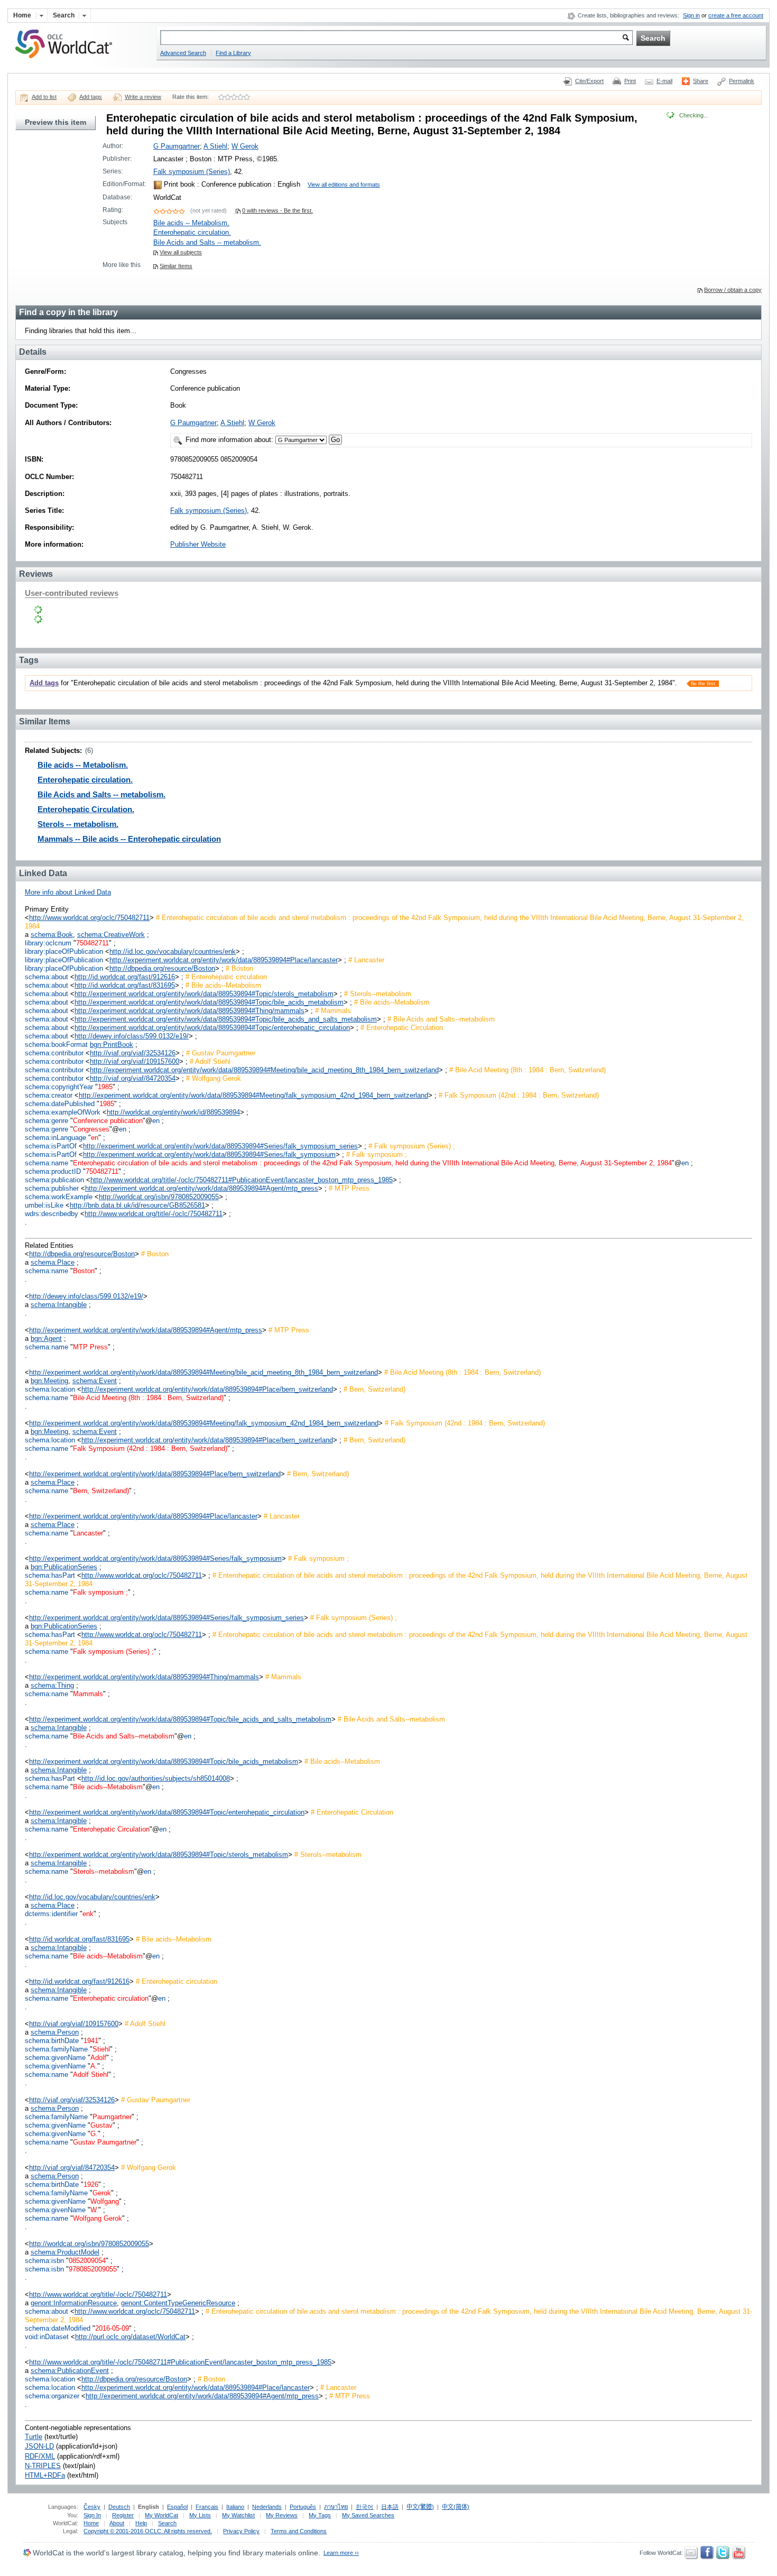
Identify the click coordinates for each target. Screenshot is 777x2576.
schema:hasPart (50, 1575)
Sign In (92, 2515)
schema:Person (55, 2032)
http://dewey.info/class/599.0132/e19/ (132, 1036)
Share (701, 81)
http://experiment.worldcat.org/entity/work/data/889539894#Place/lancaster (224, 960)
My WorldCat (161, 2515)
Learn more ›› (341, 2553)
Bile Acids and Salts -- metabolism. (207, 242)
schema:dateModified (58, 2328)
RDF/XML (40, 2456)
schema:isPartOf (51, 1146)
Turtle (34, 2437)
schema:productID (53, 1171)
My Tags (320, 2515)
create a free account (736, 15)
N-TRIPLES (43, 2466)
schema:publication (54, 1180)
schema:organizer (52, 2396)
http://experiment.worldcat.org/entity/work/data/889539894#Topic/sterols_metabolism (204, 994)
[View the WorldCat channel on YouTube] (739, 2557)
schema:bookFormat (56, 1045)
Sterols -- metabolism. (78, 824)
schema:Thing (52, 1685)
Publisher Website (198, 544)
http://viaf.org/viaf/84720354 (133, 1078)
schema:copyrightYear (59, 1087)
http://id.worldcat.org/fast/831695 (125, 985)
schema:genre (47, 1121)
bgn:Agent (46, 1338)
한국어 (364, 2507)
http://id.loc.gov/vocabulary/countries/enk (173, 951)
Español (177, 2507)
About (117, 2523)
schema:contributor (54, 1053)
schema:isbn (44, 2261)
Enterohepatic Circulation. (86, 809)
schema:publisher (52, 1188)
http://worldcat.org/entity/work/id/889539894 (173, 1112)
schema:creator (49, 1095)
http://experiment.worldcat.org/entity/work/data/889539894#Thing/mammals (189, 1011)
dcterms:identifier (51, 1914)
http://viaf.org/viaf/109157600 (135, 1061)
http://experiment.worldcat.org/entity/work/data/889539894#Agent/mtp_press (202, 1188)
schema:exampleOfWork (63, 1112)
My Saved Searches (368, 2515)
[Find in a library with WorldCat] (69, 59)
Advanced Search (183, 53)
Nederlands (267, 2507)
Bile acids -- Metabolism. (191, 223)
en (156, 1121)
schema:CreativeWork (111, 935)
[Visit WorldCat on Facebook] (707, 2557)
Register (123, 2515)
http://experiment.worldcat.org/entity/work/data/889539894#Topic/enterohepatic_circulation (212, 1028)
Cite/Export (589, 81)
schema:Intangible (59, 1305)
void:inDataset (47, 2337)
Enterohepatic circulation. (192, 232)
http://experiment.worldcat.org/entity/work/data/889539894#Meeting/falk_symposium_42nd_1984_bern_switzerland (253, 1095)
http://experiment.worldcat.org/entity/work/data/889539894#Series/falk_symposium (209, 1154)
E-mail (664, 81)
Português (303, 2507)
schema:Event (95, 1381)
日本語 (390, 2507)
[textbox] (396, 38)
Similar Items (176, 266)
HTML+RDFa (45, 2475)
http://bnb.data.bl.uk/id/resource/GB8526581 (137, 1205)
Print (630, 81)
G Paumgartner (177, 146)
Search (167, 2523)
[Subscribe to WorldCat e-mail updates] (691, 2557)
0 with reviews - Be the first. (277, 210)
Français (207, 2507)
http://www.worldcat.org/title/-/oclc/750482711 (154, 1214)
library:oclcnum (48, 943)
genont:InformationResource (74, 2303)
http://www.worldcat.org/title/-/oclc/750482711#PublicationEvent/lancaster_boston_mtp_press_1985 (242, 1180)
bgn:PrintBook (112, 1045)
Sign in (691, 15)
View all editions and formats (344, 185)
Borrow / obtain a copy (733, 290)
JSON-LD (39, 2446)
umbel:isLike (44, 1205)
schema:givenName (55, 2058)
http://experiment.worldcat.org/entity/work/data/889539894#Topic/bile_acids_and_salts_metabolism (226, 1019)
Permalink (742, 81)
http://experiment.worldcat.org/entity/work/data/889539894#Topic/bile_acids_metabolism (209, 1002)
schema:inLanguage (55, 1138)
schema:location (50, 1389)
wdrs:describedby (52, 1214)
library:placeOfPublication (64, 951)
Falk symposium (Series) (192, 172)
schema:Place (53, 1262)
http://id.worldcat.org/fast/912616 (125, 977)
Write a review (143, 97)
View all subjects (181, 252)
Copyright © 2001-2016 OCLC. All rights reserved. (148, 2531)
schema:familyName (56, 2049)
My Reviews (282, 2515)
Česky (92, 2507)
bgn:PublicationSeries (64, 1567)
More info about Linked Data (68, 892)
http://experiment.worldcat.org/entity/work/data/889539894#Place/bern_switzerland (207, 1389)
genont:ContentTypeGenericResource (178, 2303)
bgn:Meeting (49, 1381)
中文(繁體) (420, 2507)
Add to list (44, 97)
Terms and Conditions (299, 2531)
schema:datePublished (60, 1104)
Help (141, 2523)
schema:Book (52, 935)
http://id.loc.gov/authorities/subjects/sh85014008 (156, 1778)
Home (91, 2523)
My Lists (200, 2515)
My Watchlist (238, 2515)
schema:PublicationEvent (70, 2371)
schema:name (47, 1163)
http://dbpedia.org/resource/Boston (162, 968)
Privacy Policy (241, 2531)
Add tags (91, 97)
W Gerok (245, 146)
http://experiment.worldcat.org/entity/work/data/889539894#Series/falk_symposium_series (220, 1146)
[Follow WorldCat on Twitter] (723, 2557)
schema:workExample (59, 1197)
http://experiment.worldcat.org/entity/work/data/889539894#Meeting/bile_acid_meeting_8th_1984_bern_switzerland (264, 1070)
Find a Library (233, 53)
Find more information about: (229, 440)
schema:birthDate (52, 2041)
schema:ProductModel (65, 2252)
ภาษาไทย (336, 2507)
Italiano (235, 2507)
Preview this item (55, 122)
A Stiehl (215, 146)
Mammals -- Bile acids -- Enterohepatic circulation (129, 839)
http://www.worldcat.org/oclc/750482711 (89, 918)
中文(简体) (456, 2507)
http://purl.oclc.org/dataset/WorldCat (130, 2337)
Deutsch (119, 2507)
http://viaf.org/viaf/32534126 (133, 1053)
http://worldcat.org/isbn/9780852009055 (159, 1197)
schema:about (47, 977)
